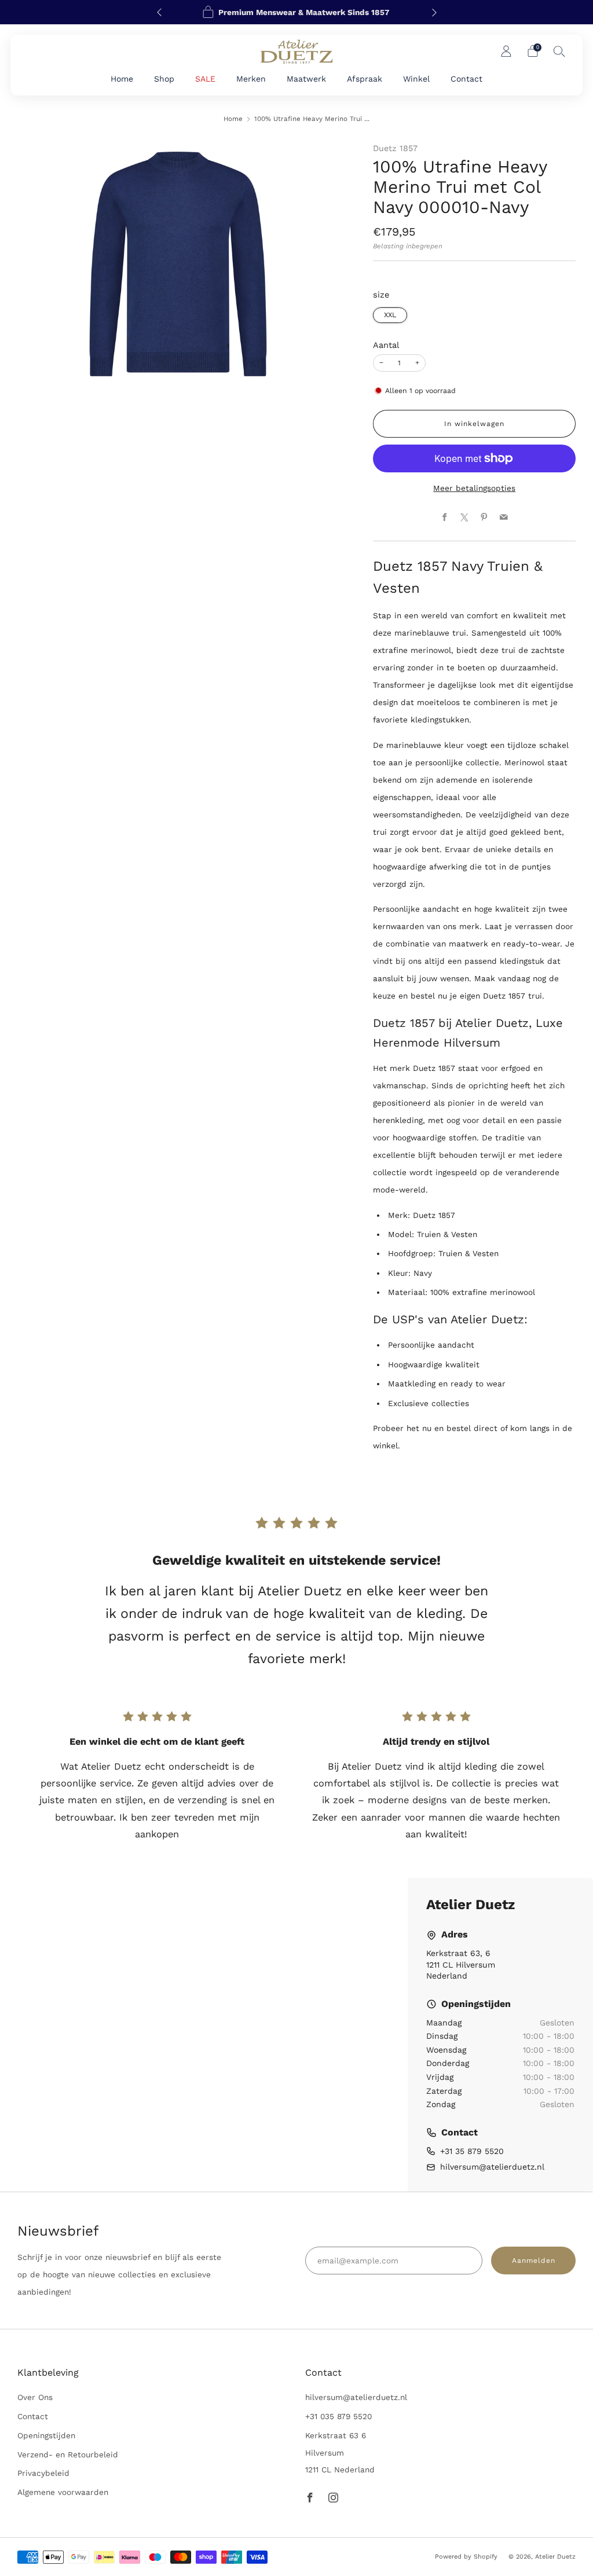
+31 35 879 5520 (472, 2151)
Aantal (386, 345)
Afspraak (365, 79)
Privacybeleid (43, 2473)
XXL (390, 315)
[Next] (434, 12)
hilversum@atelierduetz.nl (492, 2167)
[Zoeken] (559, 51)
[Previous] (159, 12)
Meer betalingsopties (474, 488)
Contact (466, 79)
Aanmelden (534, 2261)
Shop (164, 79)
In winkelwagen (474, 424)
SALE (205, 79)
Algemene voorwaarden (63, 2492)
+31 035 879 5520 (338, 2416)
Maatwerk (306, 79)
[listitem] (297, 12)
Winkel (416, 79)
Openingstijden (46, 2435)
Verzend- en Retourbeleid (68, 2454)
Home (122, 79)
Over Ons (35, 2397)
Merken (251, 79)
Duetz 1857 (395, 148)
